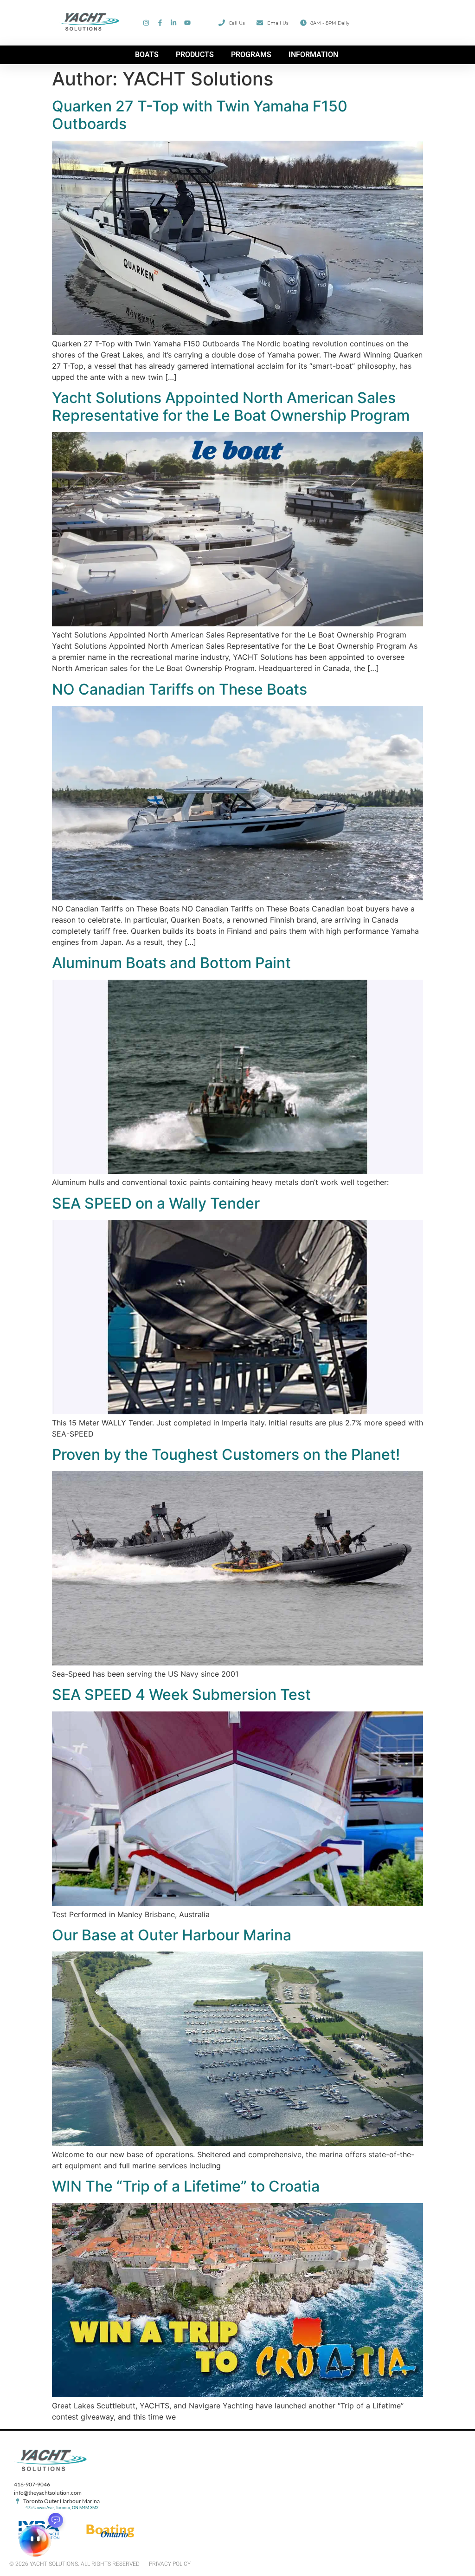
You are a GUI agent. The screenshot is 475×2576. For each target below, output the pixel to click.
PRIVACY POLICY (170, 2564)
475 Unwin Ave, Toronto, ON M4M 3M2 (62, 2508)
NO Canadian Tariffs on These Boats (180, 689)
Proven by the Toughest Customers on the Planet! (226, 1454)
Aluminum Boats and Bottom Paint (171, 963)
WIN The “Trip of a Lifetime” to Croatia (186, 2186)
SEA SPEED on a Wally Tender (156, 1203)
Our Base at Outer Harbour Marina (172, 1935)
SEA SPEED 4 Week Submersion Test (181, 1695)
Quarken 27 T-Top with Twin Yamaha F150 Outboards (200, 115)
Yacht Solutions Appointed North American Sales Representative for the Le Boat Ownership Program (231, 407)
